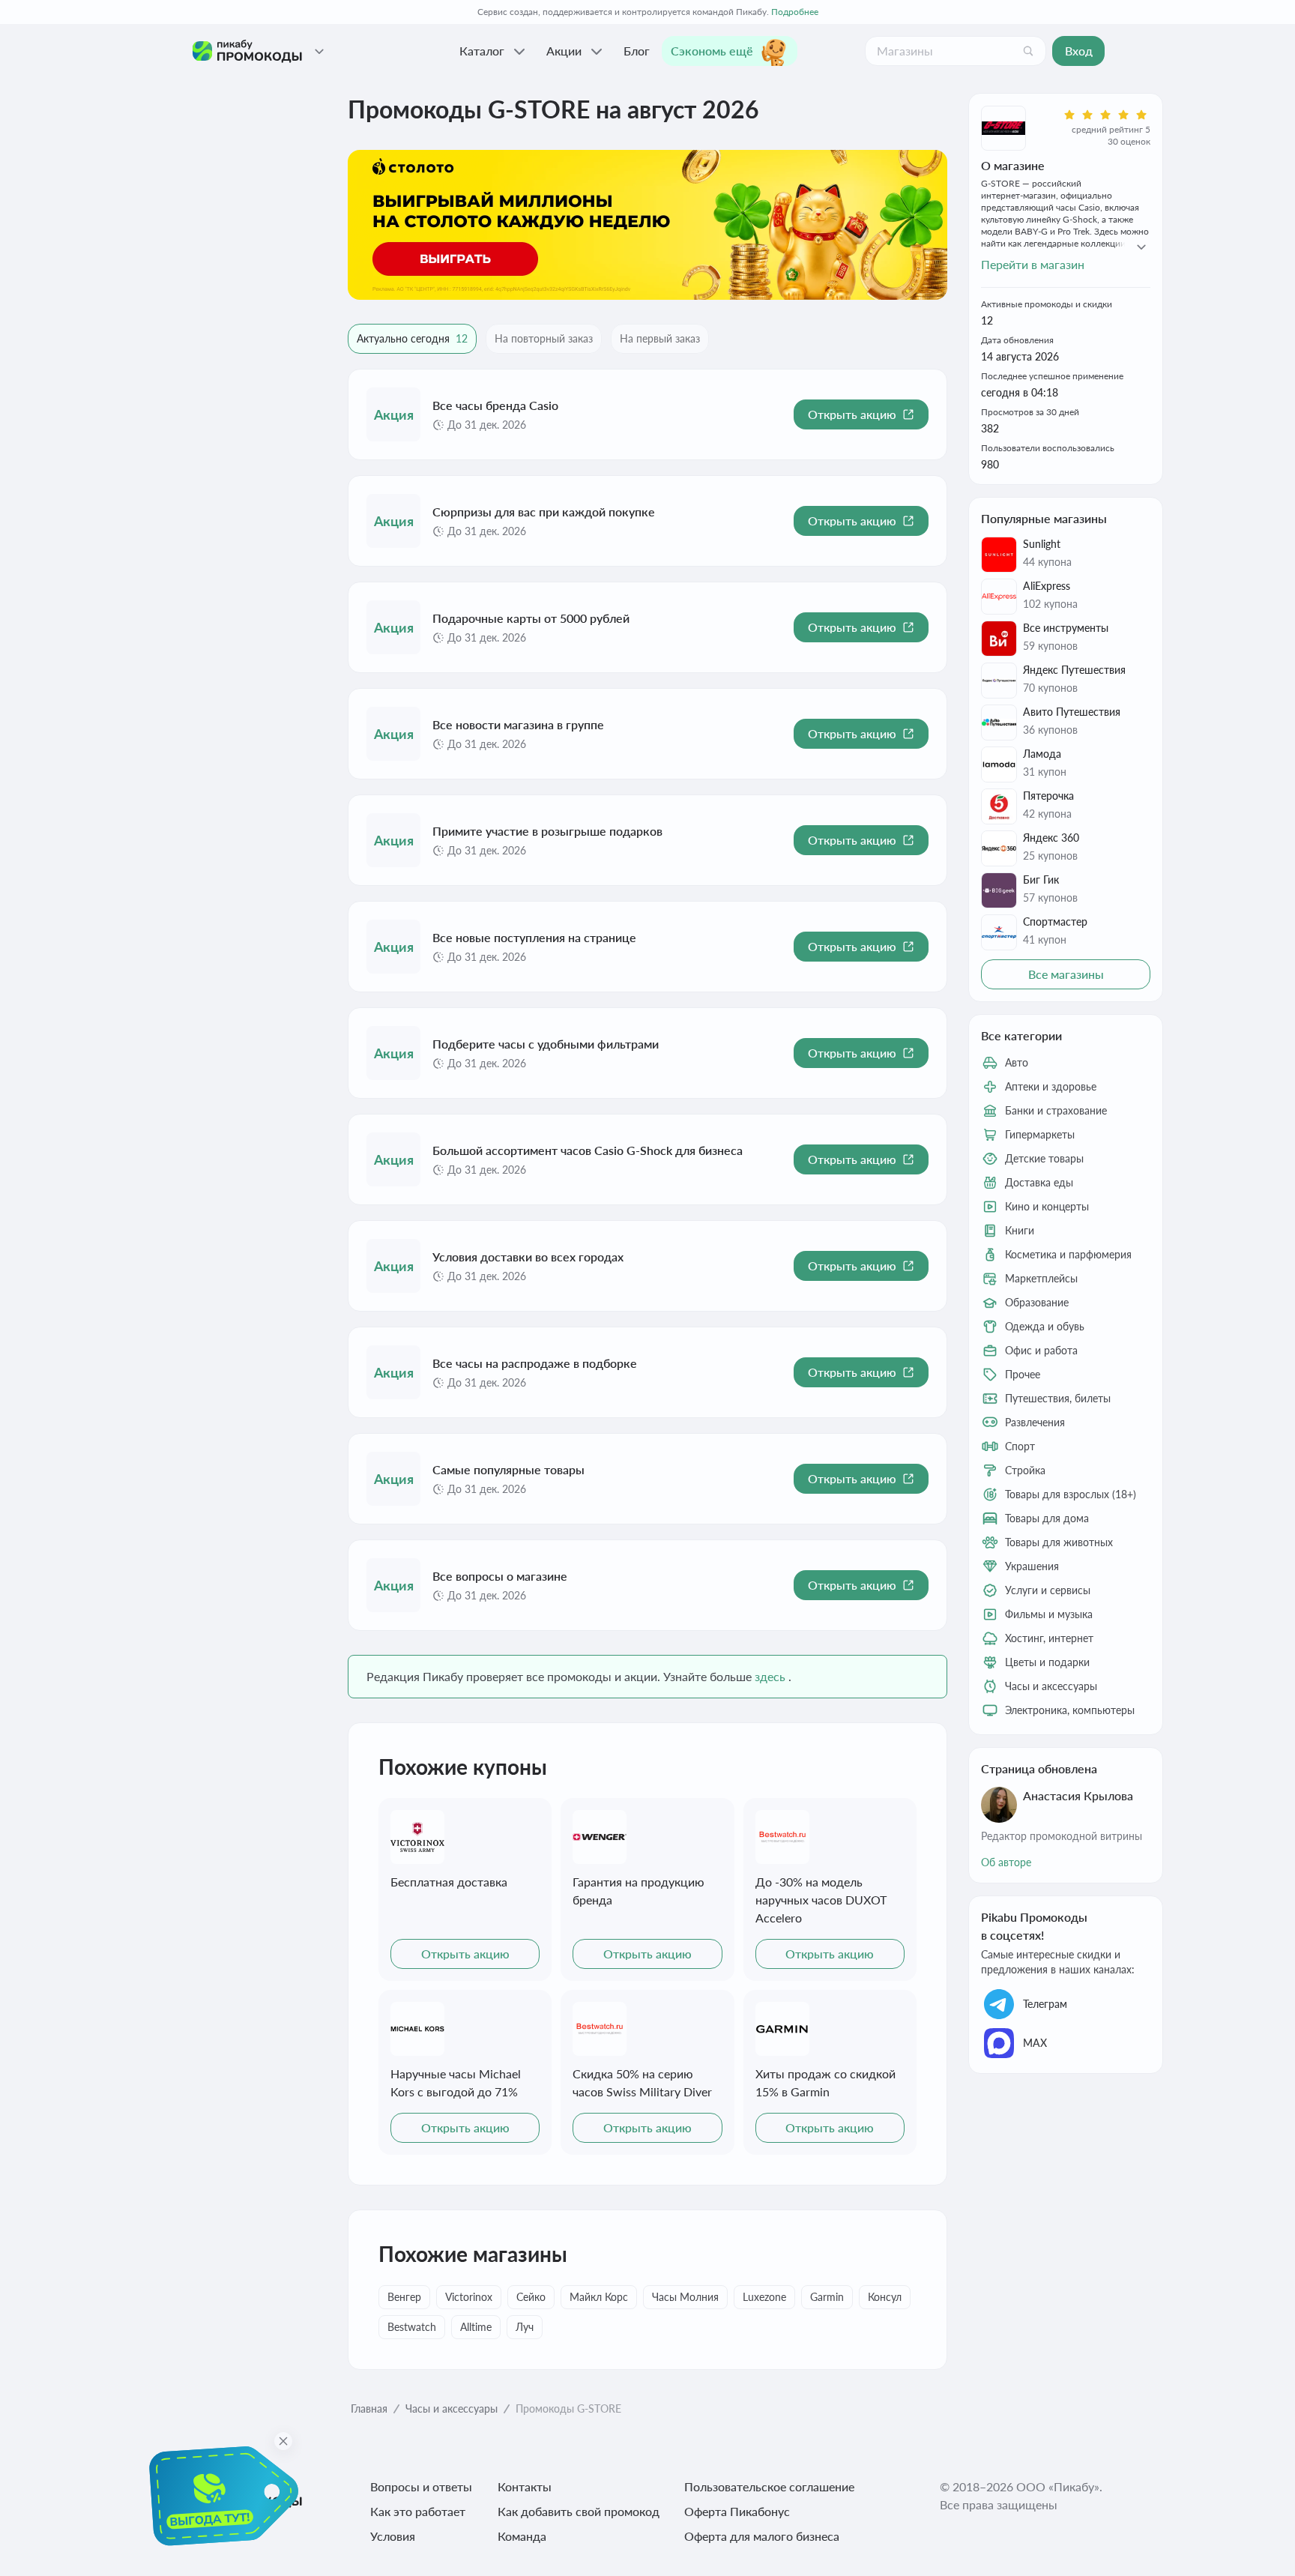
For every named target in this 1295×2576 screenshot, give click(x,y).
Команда (522, 2536)
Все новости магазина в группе (518, 724)
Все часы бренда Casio (495, 405)
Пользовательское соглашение (769, 2486)
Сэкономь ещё (712, 51)
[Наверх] (1253, 2546)
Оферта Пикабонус (737, 2511)
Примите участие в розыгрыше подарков (547, 831)
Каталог (482, 51)
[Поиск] (1028, 51)
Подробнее (795, 12)
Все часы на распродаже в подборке (535, 1363)
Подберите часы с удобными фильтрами (546, 1044)
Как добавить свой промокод (579, 2511)
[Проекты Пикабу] (319, 51)
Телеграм (1045, 2004)
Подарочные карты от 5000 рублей (531, 618)
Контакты (525, 2486)
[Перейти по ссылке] (647, 225)
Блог (637, 51)
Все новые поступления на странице (534, 937)
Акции (564, 51)
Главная (369, 2408)
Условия (393, 2536)
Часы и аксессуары (452, 2408)
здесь (770, 1676)
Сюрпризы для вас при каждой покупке (544, 512)
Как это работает (418, 2511)
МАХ (1035, 2043)
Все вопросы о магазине (500, 1576)
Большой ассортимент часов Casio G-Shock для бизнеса (588, 1150)
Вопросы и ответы (421, 2486)
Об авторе (1006, 1862)
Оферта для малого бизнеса (762, 2536)
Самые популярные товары (508, 1469)
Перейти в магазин (1033, 264)
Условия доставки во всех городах (528, 1257)
